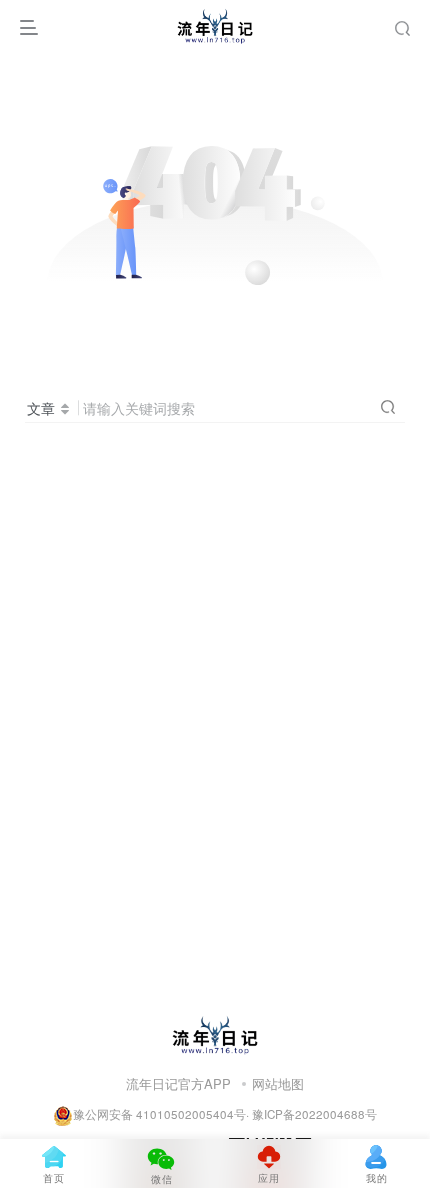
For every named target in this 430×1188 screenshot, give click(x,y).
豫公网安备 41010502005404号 (159, 1114)
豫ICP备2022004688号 (314, 1114)
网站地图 (278, 1083)
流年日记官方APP (178, 1083)
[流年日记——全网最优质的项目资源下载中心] (214, 1032)
